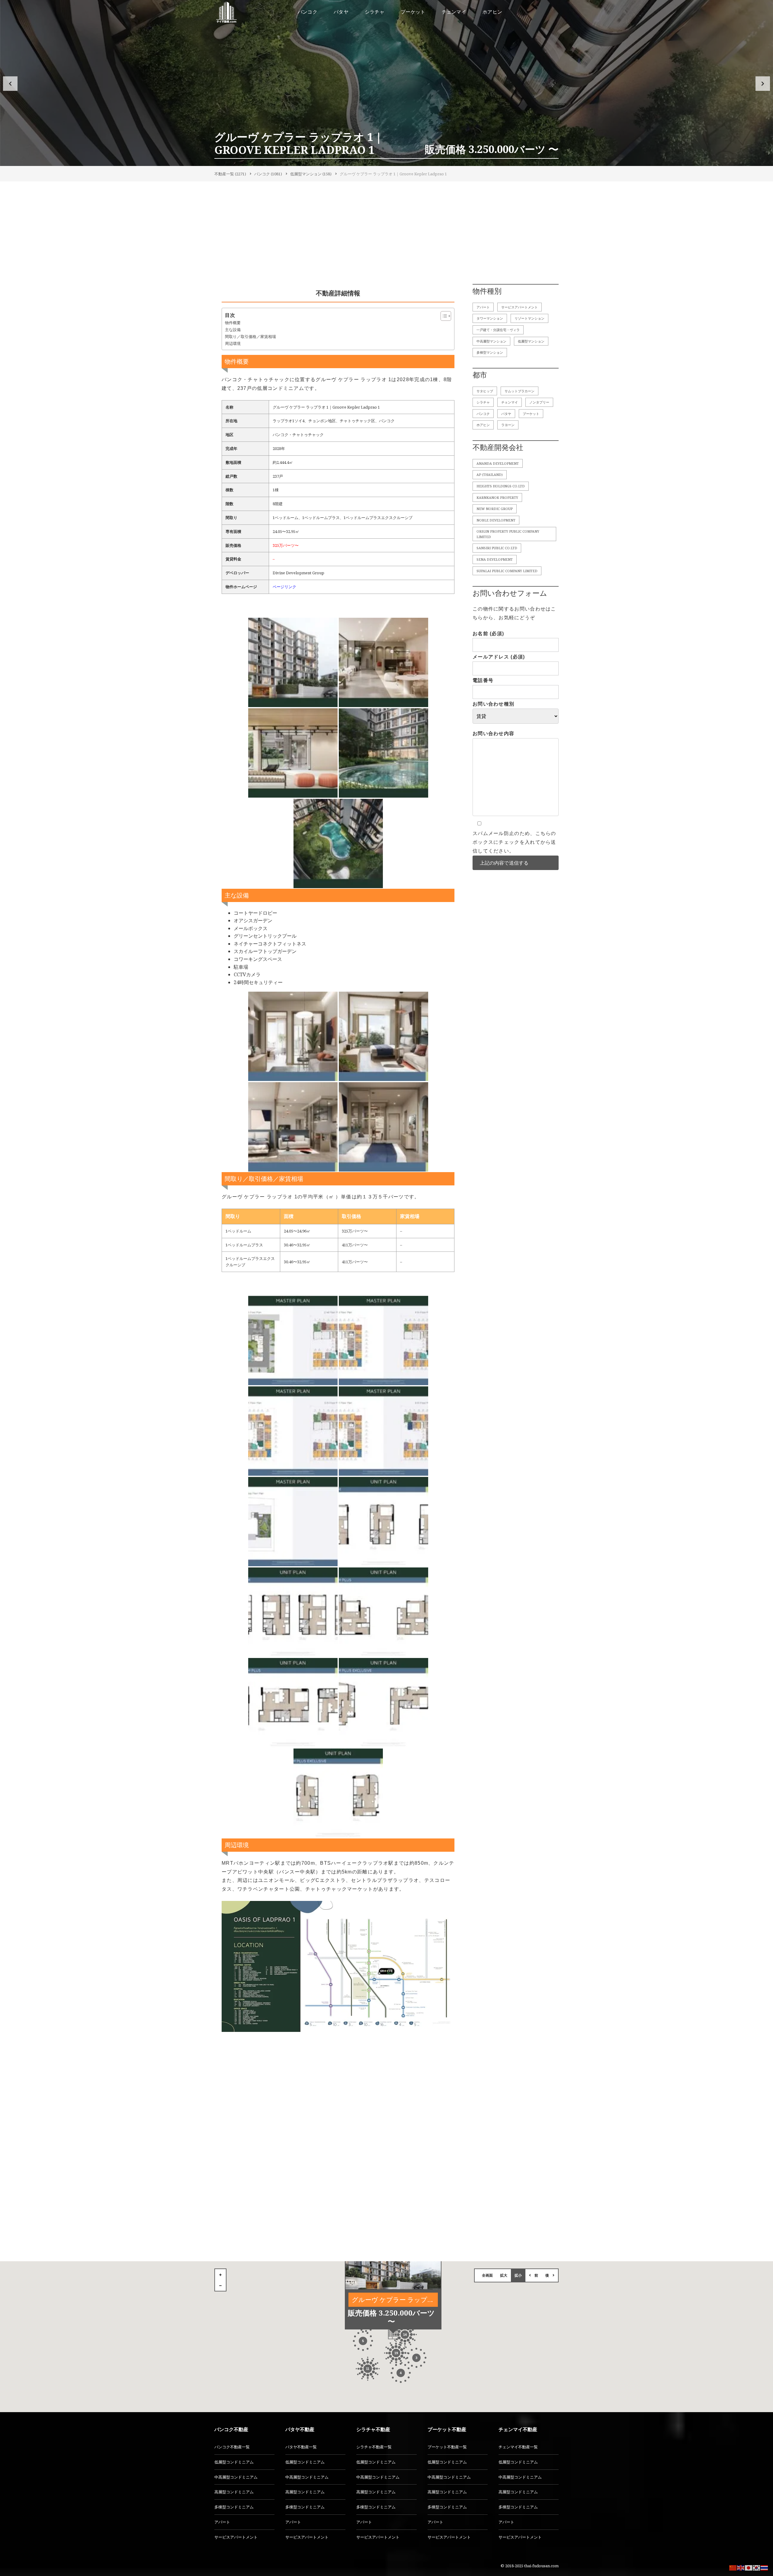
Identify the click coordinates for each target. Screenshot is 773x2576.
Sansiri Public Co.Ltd (497, 548)
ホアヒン (483, 425)
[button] (10, 84)
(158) (311, 174)
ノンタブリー (539, 402)
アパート (483, 307)
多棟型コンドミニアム (234, 2507)
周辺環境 (233, 343)
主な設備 (233, 330)
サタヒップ (485, 391)
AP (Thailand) (490, 475)
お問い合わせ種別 (493, 704)
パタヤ (506, 414)
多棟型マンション (490, 352)
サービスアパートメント (520, 307)
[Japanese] (749, 2567)
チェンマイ (510, 402)
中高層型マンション (491, 341)
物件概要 (233, 323)
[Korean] (757, 2567)
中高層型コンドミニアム (236, 2477)
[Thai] (765, 2567)
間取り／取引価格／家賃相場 (250, 336)
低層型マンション (531, 341)
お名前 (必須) (488, 634)
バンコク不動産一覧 (232, 2447)
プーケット (531, 414)
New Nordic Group (495, 509)
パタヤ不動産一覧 (301, 2447)
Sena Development (495, 559)
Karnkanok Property (497, 497)
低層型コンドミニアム (234, 2462)
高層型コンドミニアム (234, 2492)
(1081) (268, 174)
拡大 (504, 2275)
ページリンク (284, 587)
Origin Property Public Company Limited (508, 534)
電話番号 (483, 680)
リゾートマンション (529, 318)
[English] (741, 2567)
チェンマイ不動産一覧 (518, 2447)
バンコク (483, 414)
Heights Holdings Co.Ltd (501, 486)
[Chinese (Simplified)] (733, 2567)
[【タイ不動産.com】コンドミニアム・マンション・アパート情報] (226, 12)
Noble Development (496, 520)
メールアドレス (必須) (499, 657)
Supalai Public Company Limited (507, 571)
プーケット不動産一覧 (447, 2447)
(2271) (230, 174)
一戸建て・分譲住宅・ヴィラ (498, 330)
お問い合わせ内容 (493, 733)
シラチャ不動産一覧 (374, 2447)
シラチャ (483, 402)
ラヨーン (508, 425)
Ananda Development (498, 463)
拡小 (518, 2275)
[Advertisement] (386, 234)
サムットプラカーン (520, 391)
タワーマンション (490, 318)
